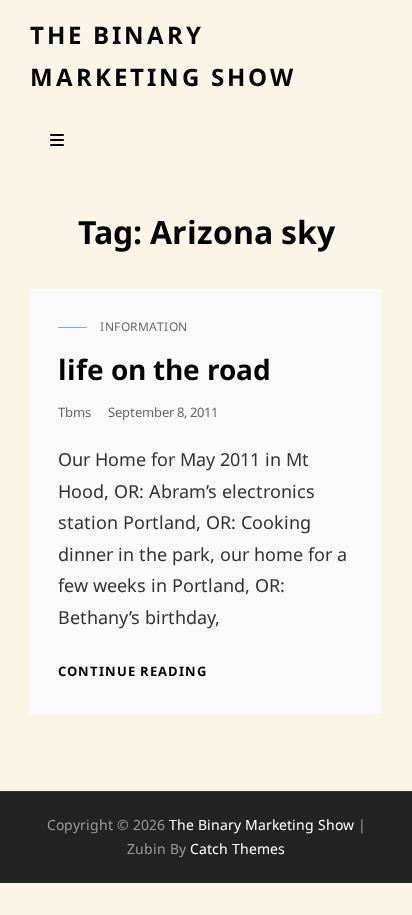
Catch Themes (237, 848)
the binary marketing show (261, 824)
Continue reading (132, 671)
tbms (74, 412)
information (144, 326)
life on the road (164, 369)
